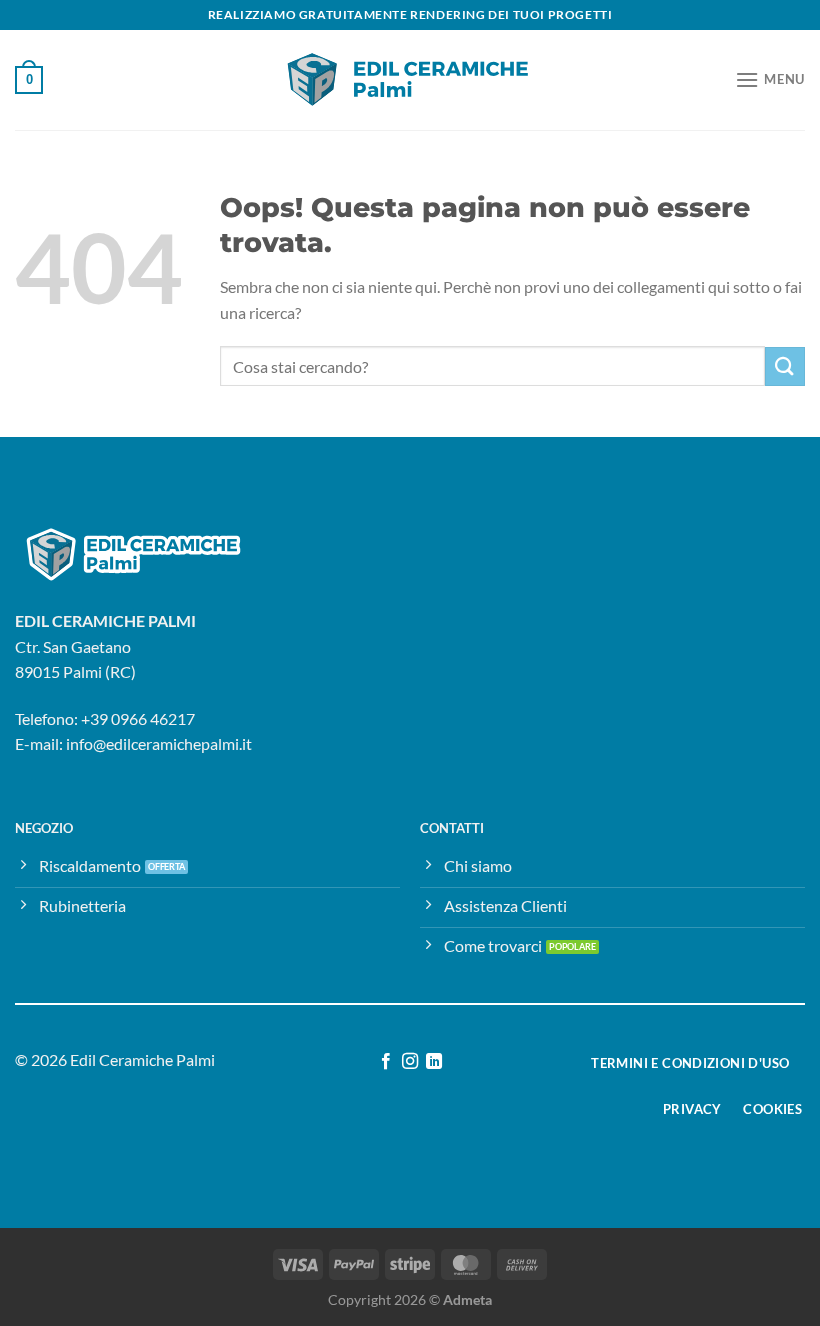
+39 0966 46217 (138, 718)
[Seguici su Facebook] (385, 1062)
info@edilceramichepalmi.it (159, 743)
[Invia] (785, 366)
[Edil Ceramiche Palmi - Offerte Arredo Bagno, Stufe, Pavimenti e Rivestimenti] (410, 80)
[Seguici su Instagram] (410, 1062)
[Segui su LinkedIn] (434, 1062)
